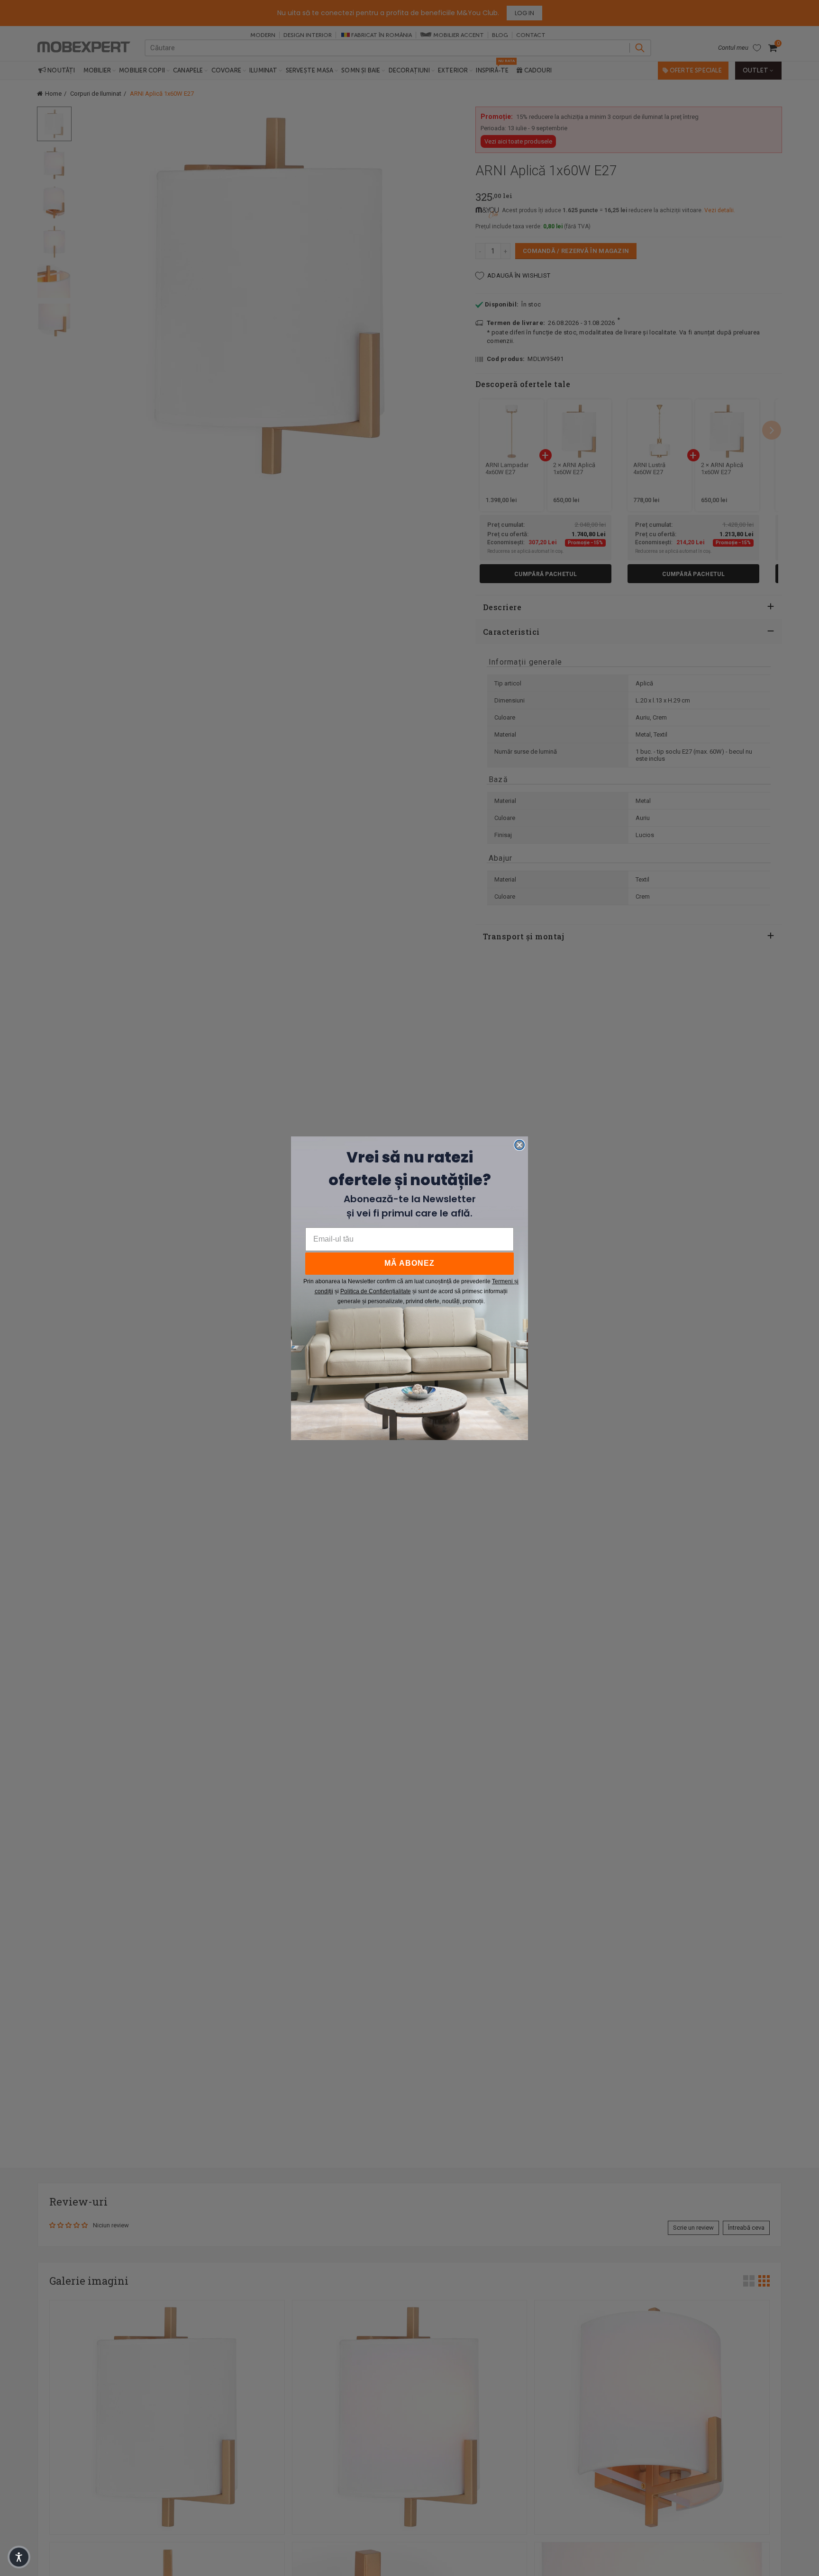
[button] (19, 2557)
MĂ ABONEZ (409, 1263)
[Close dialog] (519, 1145)
